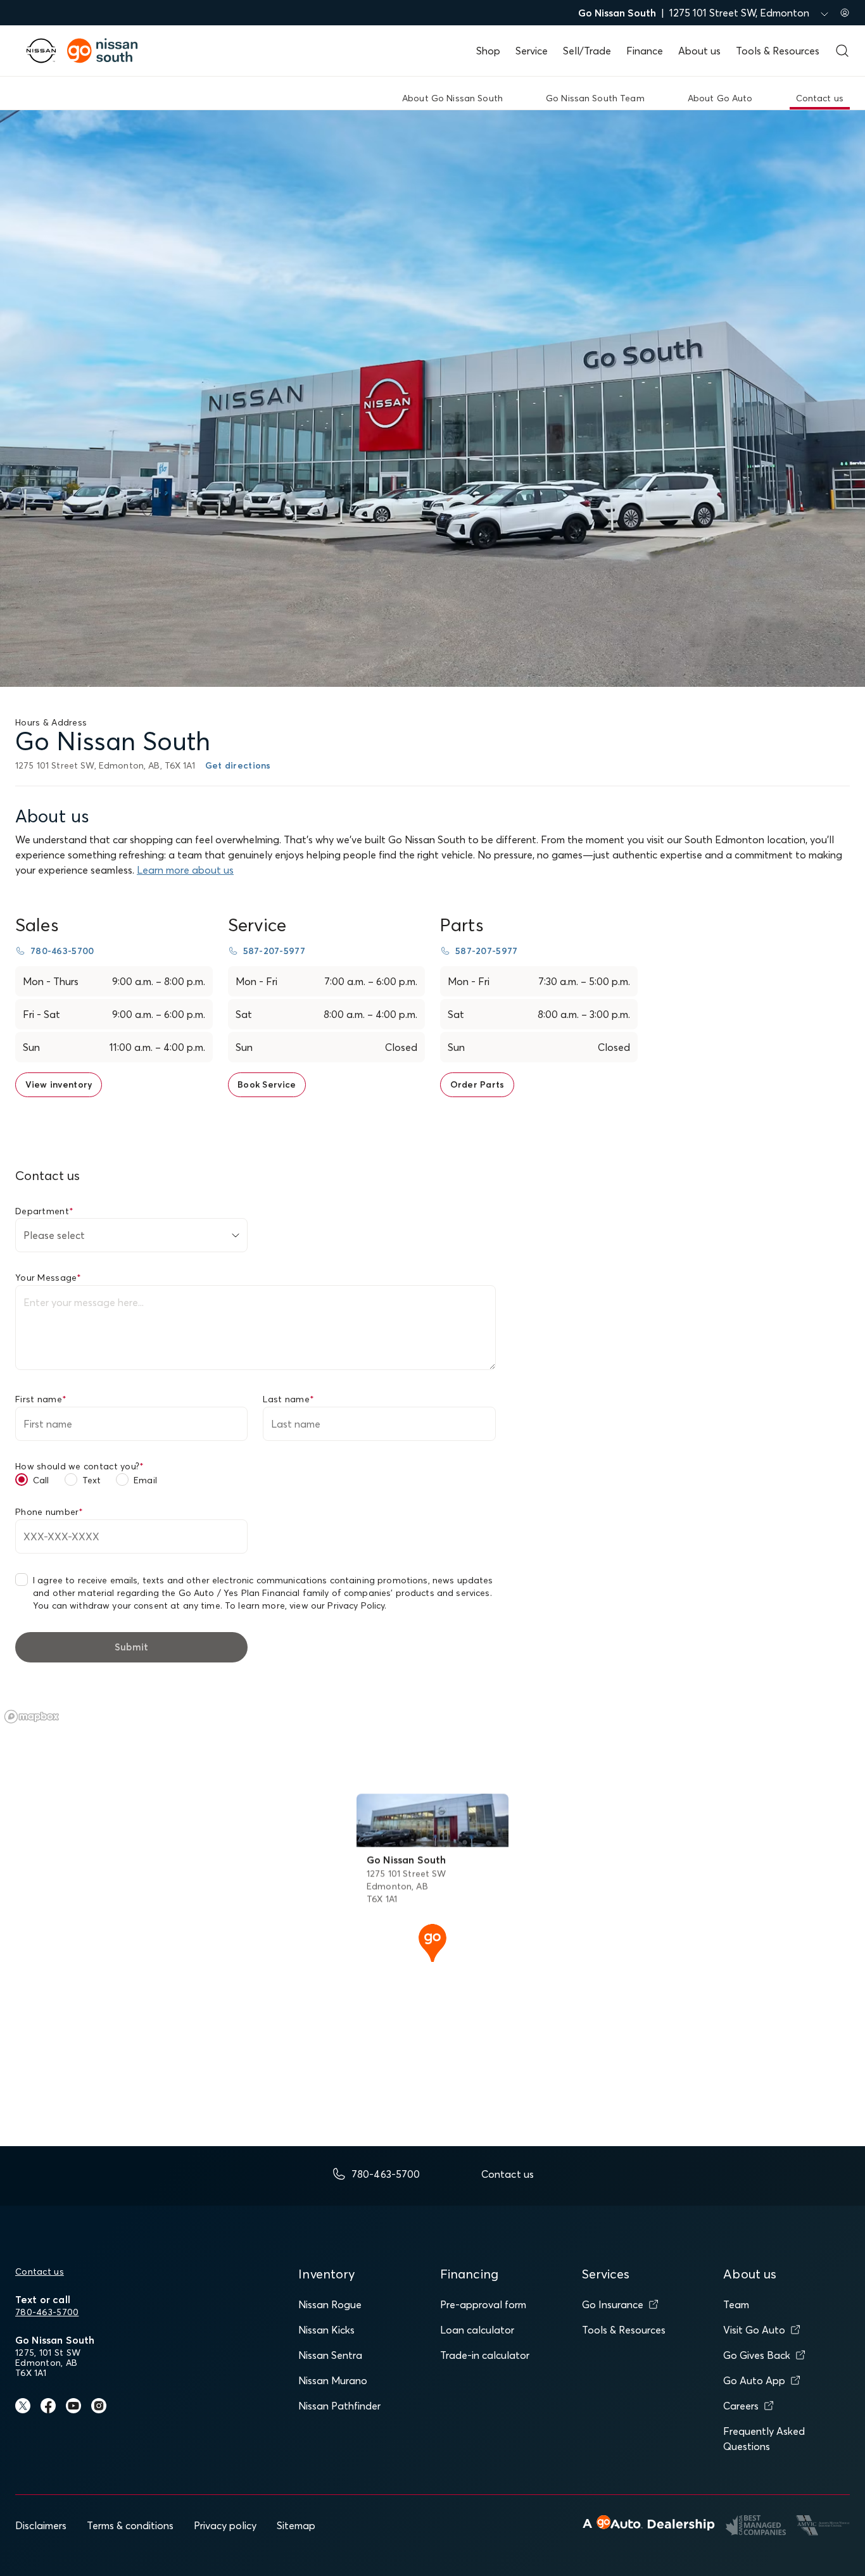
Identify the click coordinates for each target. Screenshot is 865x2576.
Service (532, 51)
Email (145, 1480)
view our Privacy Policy (337, 1605)
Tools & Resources (778, 51)
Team (736, 2304)
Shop (488, 51)
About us (699, 51)
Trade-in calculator (485, 2355)
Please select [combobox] (54, 1235)
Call (41, 1480)
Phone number (49, 1512)
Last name (288, 1399)
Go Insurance (613, 2304)
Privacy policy (225, 2525)
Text (92, 1480)
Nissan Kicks (326, 2330)
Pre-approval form (483, 2304)
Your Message (48, 1278)
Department (44, 1211)
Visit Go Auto (754, 2330)
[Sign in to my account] (845, 13)
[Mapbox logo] (32, 1717)
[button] (432, 1942)
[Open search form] (842, 51)
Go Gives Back (757, 2355)
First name (41, 1399)
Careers (741, 2406)
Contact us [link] (820, 98)
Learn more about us (185, 870)
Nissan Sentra (330, 2355)
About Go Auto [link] (720, 98)
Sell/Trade (587, 51)
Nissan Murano (333, 2380)
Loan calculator (477, 2330)
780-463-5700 (47, 2312)
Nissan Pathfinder (339, 2406)
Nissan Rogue (330, 2304)
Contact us (40, 2271)
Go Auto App (754, 2380)
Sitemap (296, 2525)
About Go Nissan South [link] (452, 98)
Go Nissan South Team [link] (595, 98)
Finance (645, 51)
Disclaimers (41, 2525)
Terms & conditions (130, 2525)
